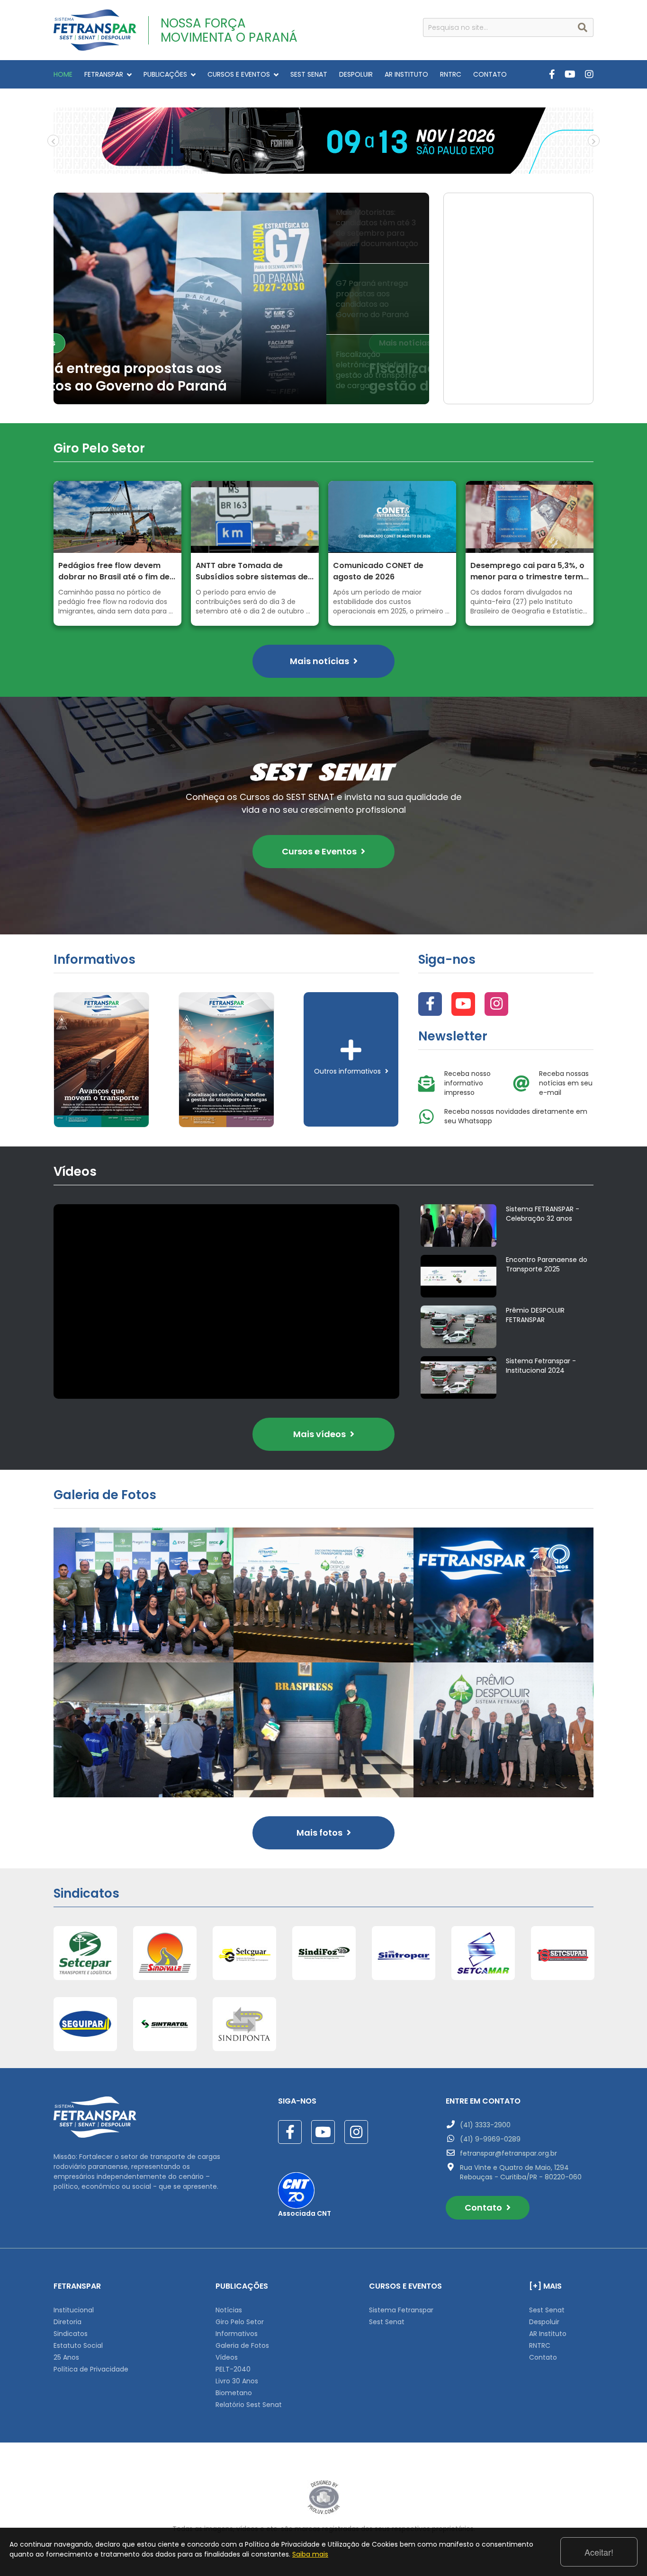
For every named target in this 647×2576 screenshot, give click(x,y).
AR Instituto (548, 2334)
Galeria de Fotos (242, 2345)
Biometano (234, 2393)
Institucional (74, 2310)
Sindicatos (71, 2334)
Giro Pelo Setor (240, 2322)
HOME (63, 74)
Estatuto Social (78, 2345)
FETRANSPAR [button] (104, 74)
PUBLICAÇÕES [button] (165, 74)
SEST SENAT (309, 74)
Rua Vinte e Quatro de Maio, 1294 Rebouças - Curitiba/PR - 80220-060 (521, 2172)
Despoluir (544, 2322)
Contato (484, 2207)
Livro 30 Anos (237, 2381)
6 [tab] (345, 167)
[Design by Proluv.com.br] (324, 2497)
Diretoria (67, 2322)
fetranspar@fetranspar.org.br (508, 2153)
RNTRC (451, 74)
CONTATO (490, 74)
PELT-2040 (233, 2369)
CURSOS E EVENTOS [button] (239, 74)
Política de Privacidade (91, 2369)
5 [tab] (331, 167)
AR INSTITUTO (406, 74)
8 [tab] (373, 167)
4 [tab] (316, 167)
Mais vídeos (320, 1434)
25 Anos (66, 2357)
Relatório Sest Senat (249, 2405)
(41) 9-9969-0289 (490, 2139)
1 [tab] (274, 167)
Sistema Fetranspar (401, 2310)
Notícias (229, 2310)
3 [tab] (302, 167)
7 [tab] (359, 167)
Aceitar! (599, 2552)
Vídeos (227, 2357)
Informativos (237, 2334)
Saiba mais (310, 2554)
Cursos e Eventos (320, 851)
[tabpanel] (323, 141)
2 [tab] (288, 167)
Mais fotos (320, 1833)
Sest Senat (387, 2322)
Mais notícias (99, 343)
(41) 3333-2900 (485, 2125)
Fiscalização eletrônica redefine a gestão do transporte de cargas (176, 378)
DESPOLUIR (356, 74)
